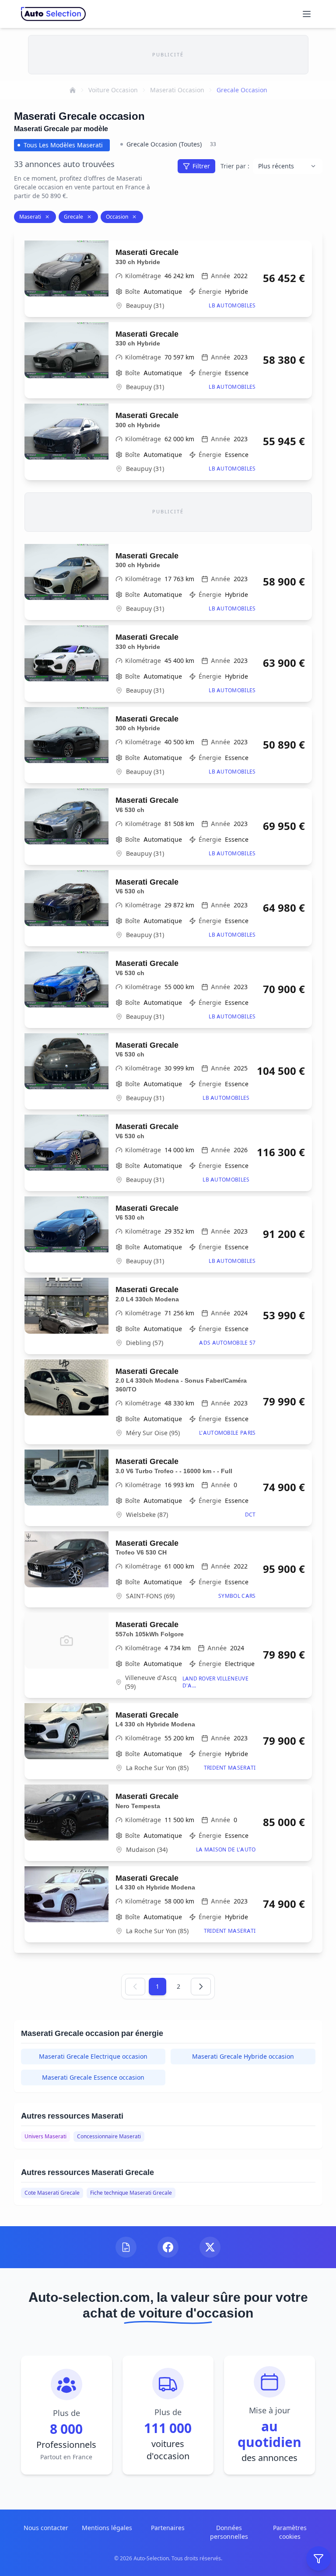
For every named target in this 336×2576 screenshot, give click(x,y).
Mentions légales (107, 2528)
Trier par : (235, 166)
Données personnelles (229, 2532)
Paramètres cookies (290, 2532)
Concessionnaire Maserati (109, 2136)
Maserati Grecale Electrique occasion (93, 2056)
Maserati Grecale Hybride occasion (243, 2056)
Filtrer (201, 166)
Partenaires (168, 2528)
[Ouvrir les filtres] (318, 2559)
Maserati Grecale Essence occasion (93, 2077)
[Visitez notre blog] (126, 2247)
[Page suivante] (201, 1987)
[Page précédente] (135, 1987)
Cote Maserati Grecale (52, 2193)
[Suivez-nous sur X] (210, 2247)
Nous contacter (46, 2528)
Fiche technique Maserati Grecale (131, 2193)
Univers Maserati (45, 2136)
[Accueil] (73, 90)
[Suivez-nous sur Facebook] (168, 2247)
